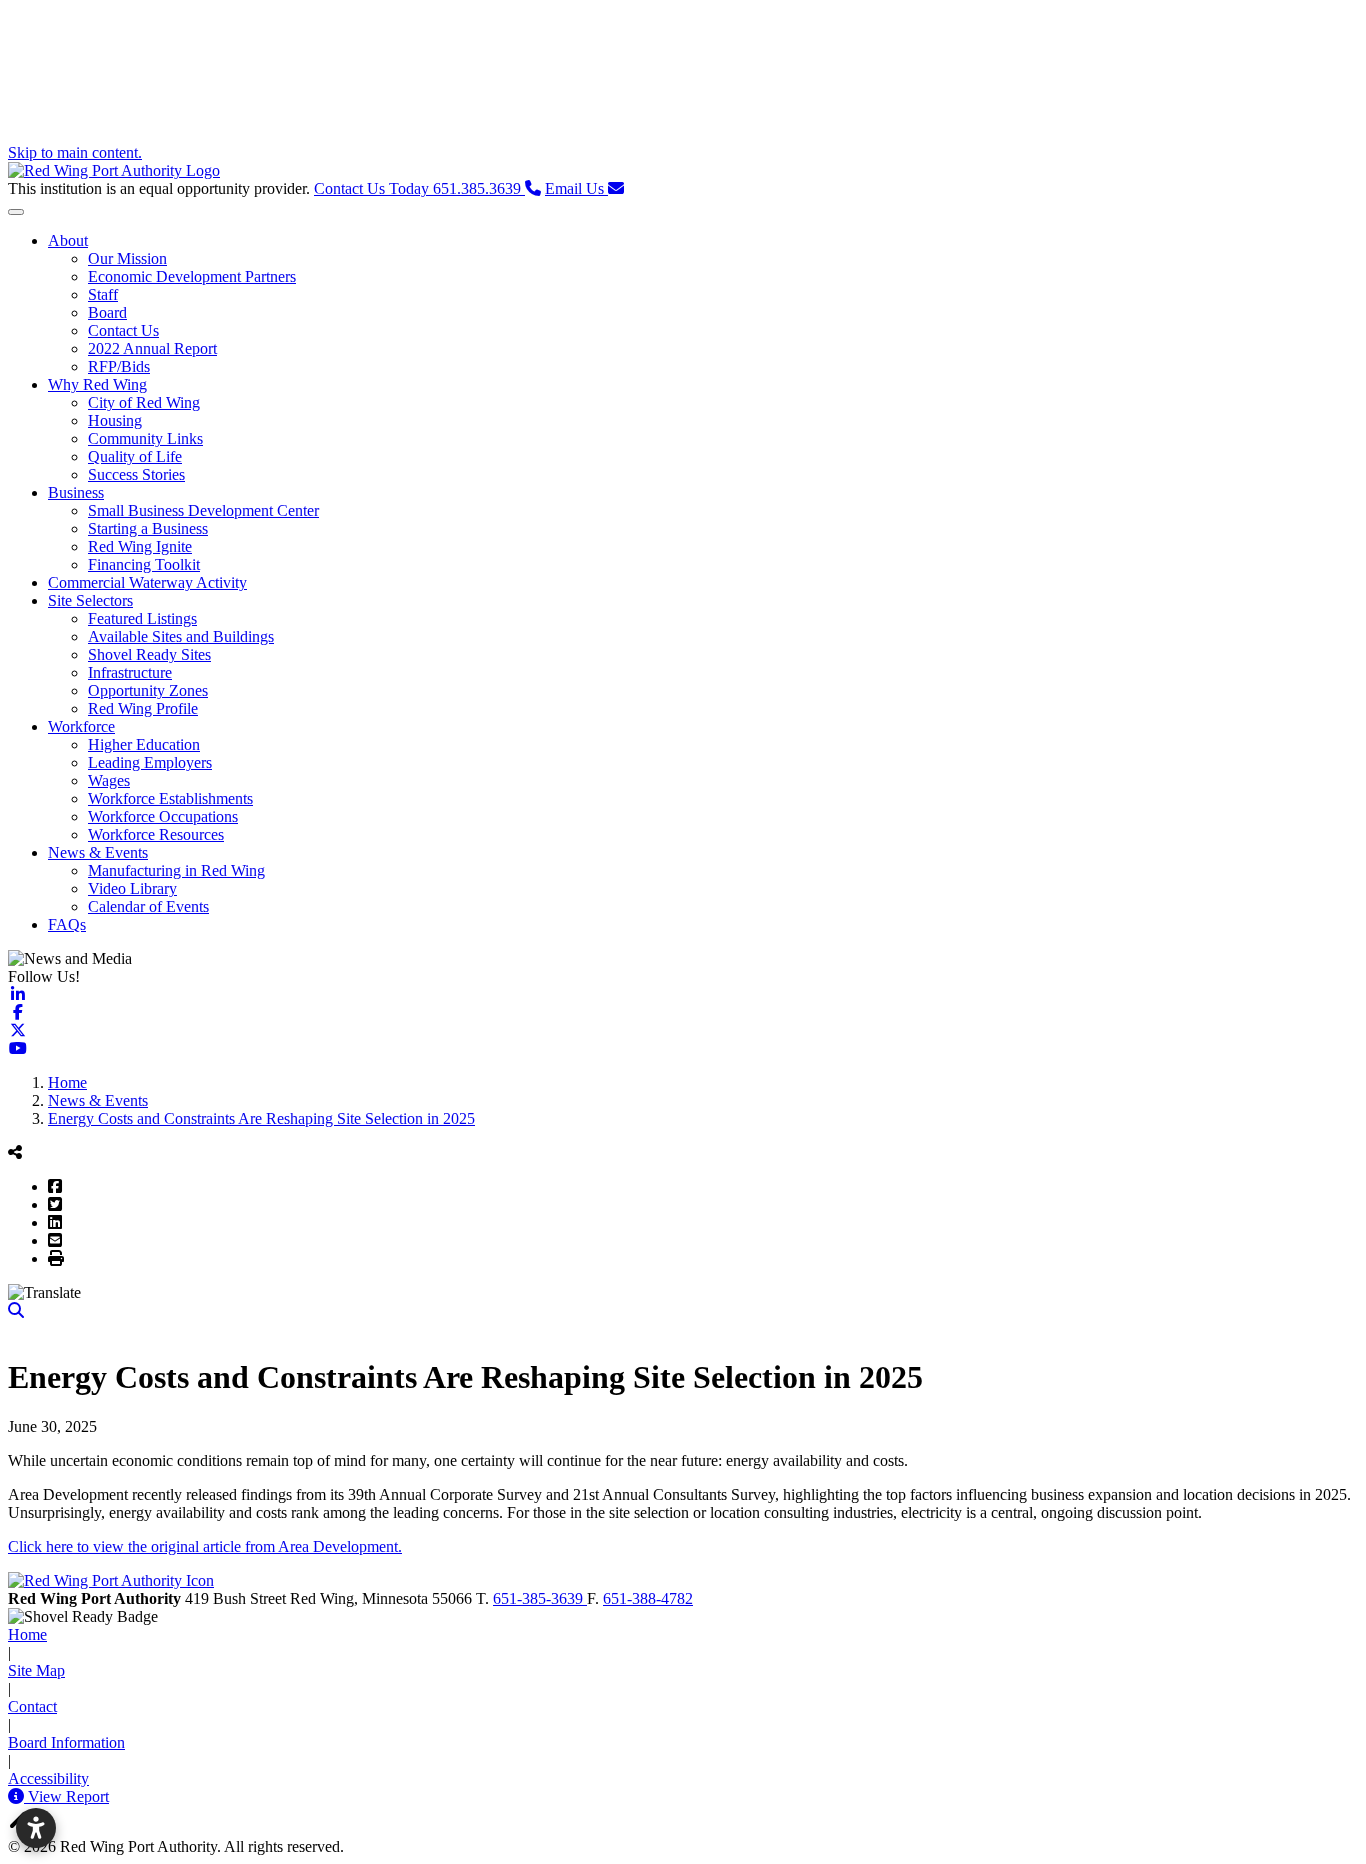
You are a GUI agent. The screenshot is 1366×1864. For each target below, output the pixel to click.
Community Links (145, 438)
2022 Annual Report (152, 348)
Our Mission (127, 258)
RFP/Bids (119, 366)
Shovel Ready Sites (149, 654)
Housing (115, 420)
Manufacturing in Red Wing (176, 870)
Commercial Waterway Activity (147, 582)
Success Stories (136, 474)
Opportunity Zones (148, 690)
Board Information (66, 1742)
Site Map (36, 1670)
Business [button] (76, 492)
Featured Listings (142, 618)
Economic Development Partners (192, 276)
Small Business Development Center (203, 510)
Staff (103, 294)
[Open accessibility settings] (36, 1828)
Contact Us (123, 330)
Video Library (132, 888)
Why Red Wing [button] (97, 384)
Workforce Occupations (163, 816)
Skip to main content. (75, 152)
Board (107, 312)
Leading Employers (150, 762)
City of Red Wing (144, 402)
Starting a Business (148, 528)
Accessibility (48, 1778)
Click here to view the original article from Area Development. (205, 1546)
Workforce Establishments (170, 798)
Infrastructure (130, 672)
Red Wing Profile (143, 708)
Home (27, 1634)
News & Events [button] (98, 852)
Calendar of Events (148, 906)
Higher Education (144, 744)
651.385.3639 (419, 188)
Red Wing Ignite (140, 546)
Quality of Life (135, 456)
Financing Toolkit (144, 564)
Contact (32, 1706)
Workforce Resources (156, 834)
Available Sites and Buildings (181, 636)
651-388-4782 (648, 1598)
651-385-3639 (540, 1598)
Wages (109, 780)
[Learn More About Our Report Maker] (18, 1796)
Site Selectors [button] (90, 600)
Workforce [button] (81, 726)
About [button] (68, 240)
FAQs (67, 924)
